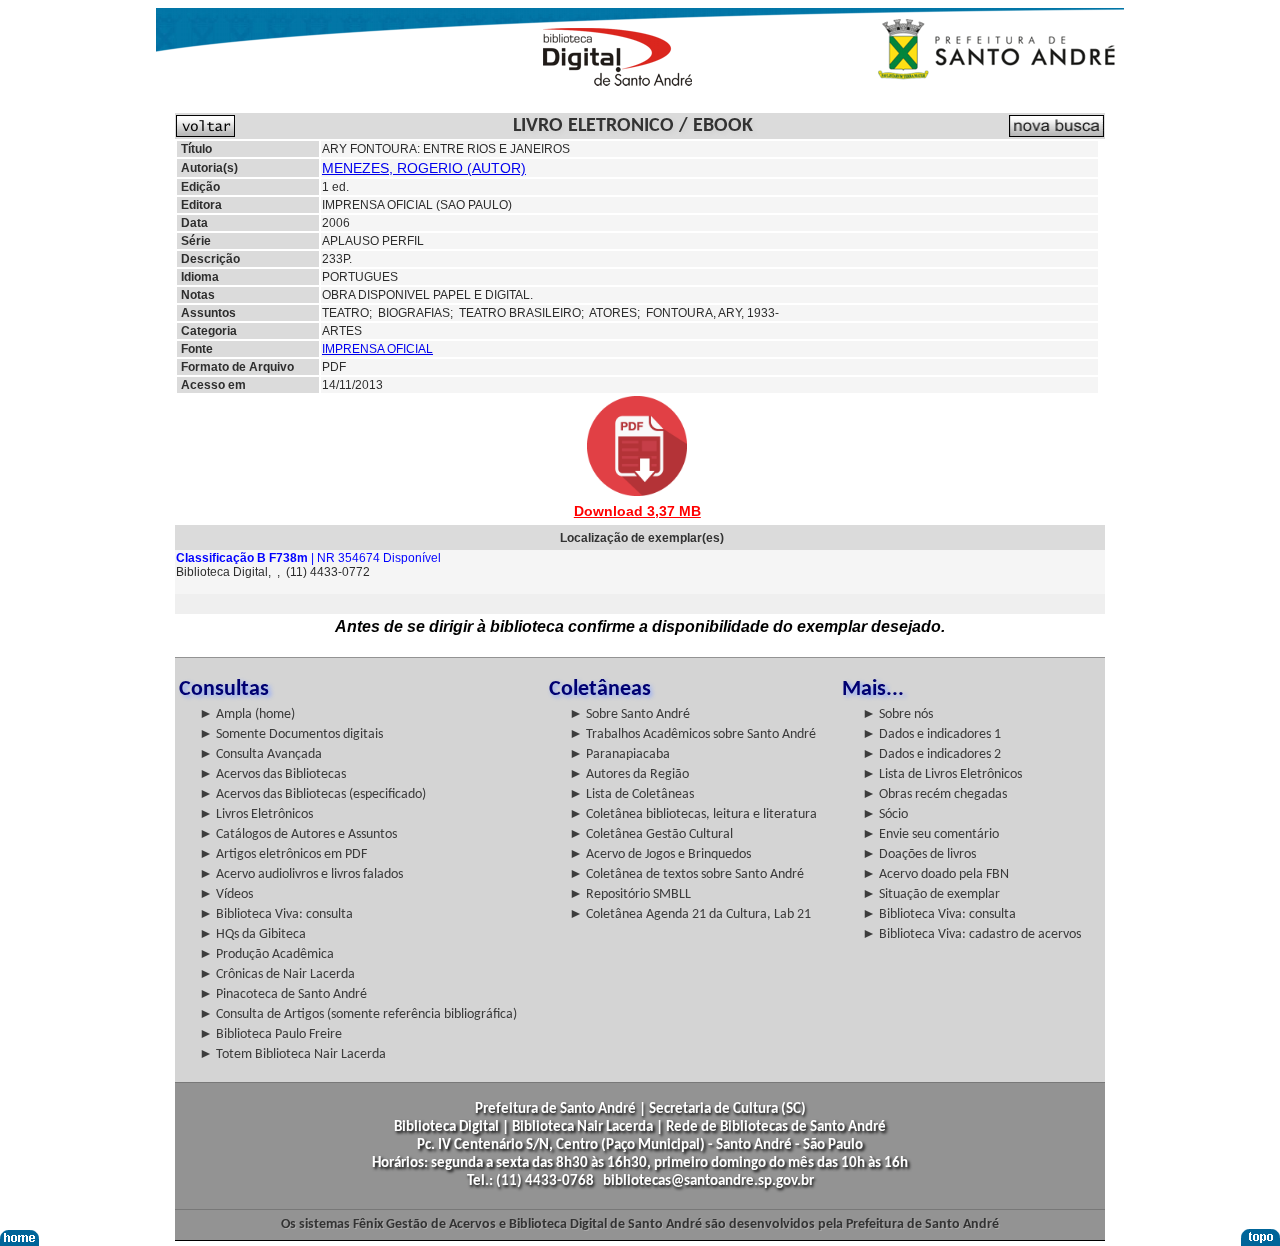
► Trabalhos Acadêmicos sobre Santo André (692, 734)
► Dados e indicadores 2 (931, 754)
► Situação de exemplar (931, 894)
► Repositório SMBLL (630, 894)
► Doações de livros (919, 854)
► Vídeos (226, 894)
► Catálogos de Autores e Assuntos (298, 834)
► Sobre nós (897, 714)
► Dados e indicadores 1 (931, 734)
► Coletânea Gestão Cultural (651, 834)
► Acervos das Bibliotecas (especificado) (312, 794)
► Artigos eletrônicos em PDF (283, 854)
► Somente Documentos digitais (291, 734)
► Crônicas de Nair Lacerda (277, 974)
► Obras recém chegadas (934, 794)
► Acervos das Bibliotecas (272, 774)
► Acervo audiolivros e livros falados (301, 874)
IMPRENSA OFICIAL (377, 349)
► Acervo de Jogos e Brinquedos (660, 854)
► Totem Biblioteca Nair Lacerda (292, 1054)
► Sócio (885, 814)
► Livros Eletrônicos (256, 814)
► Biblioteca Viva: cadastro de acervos (971, 934)
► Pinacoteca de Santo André (283, 994)
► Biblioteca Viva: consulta (276, 914)
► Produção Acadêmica (266, 954)
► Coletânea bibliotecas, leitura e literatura (693, 814)
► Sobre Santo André (629, 714)
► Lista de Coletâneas (631, 794)
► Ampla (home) (247, 714)
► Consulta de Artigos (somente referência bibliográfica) (358, 1014)
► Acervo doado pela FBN (935, 874)
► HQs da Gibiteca (252, 934)
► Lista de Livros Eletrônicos (942, 774)
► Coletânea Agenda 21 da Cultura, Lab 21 (690, 914)
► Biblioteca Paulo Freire (270, 1034)
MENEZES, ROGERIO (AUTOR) (424, 168)
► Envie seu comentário (930, 834)
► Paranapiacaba (619, 754)
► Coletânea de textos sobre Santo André (686, 874)
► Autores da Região (629, 774)
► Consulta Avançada (260, 754)
